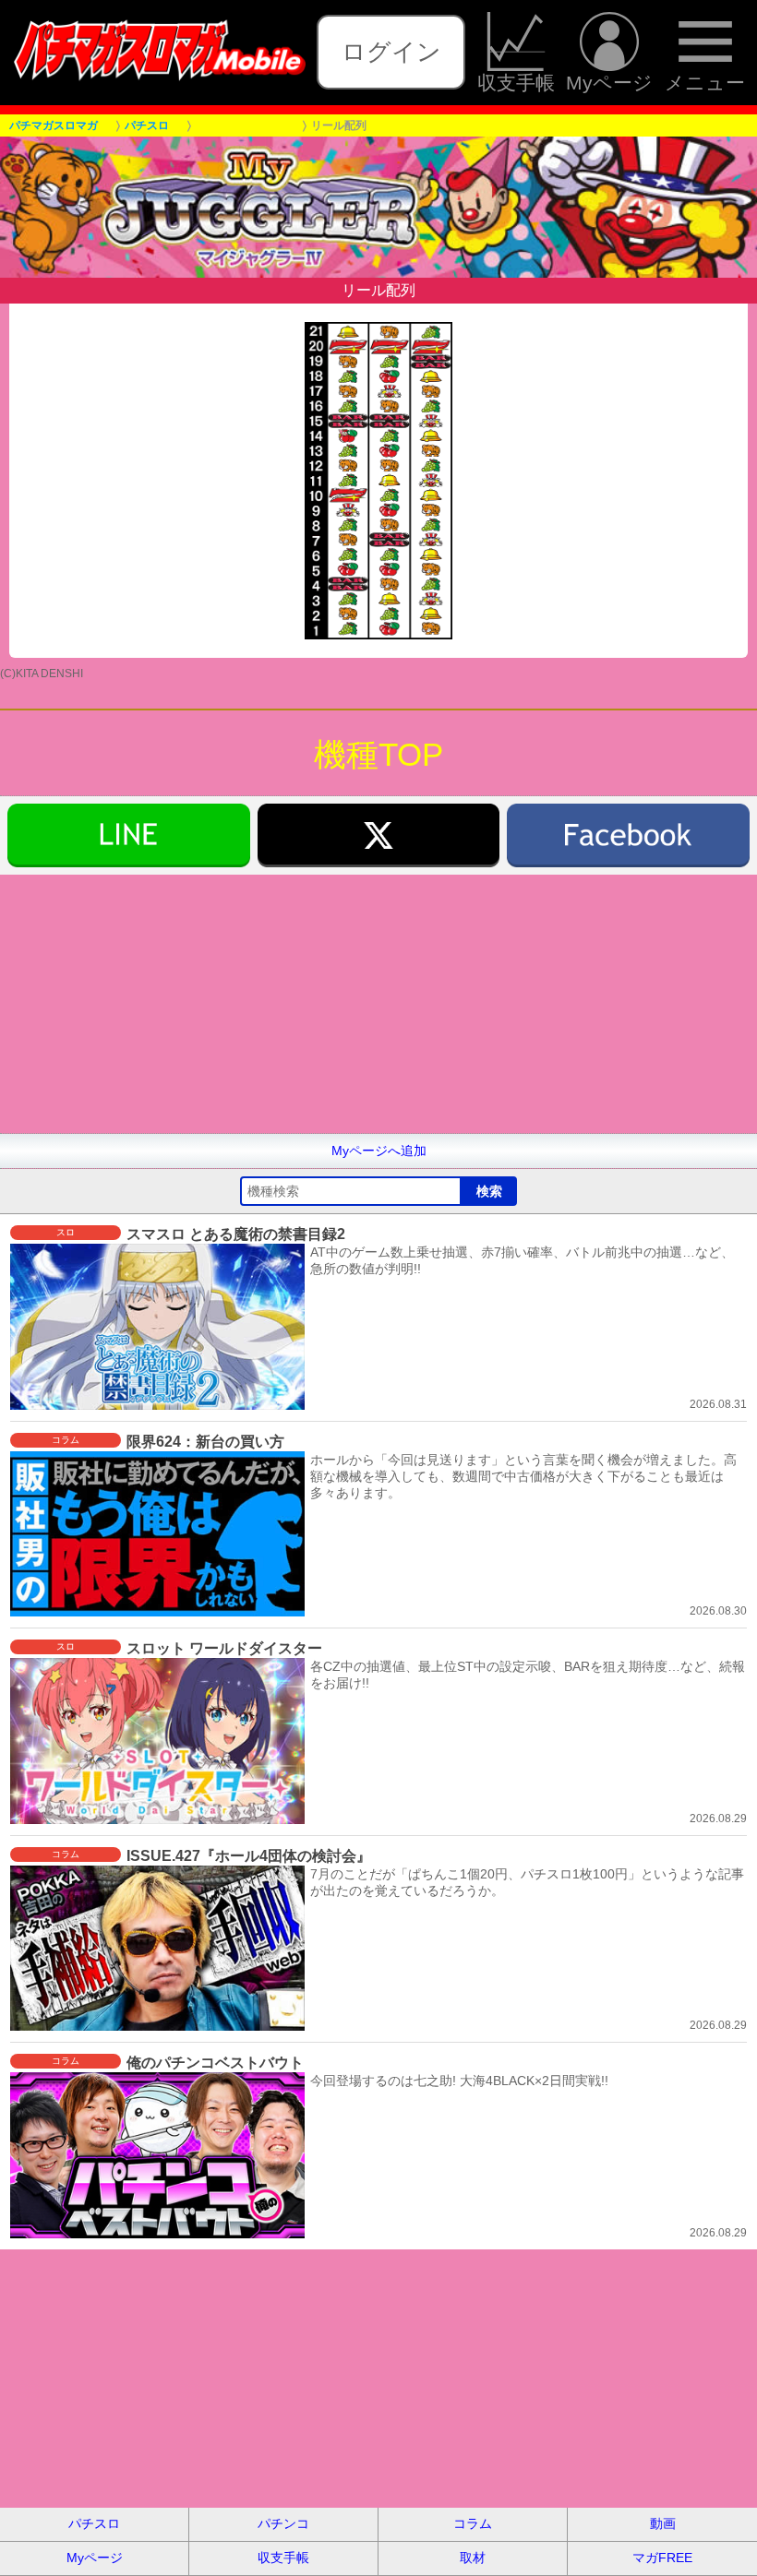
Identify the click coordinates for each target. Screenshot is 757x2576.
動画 (663, 2523)
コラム (473, 2523)
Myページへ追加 (379, 1151)
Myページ (609, 83)
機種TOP (378, 754)
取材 (473, 2558)
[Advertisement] (378, 1004)
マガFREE (662, 2558)
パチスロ (94, 2523)
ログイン (391, 52)
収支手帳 (516, 83)
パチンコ (283, 2523)
